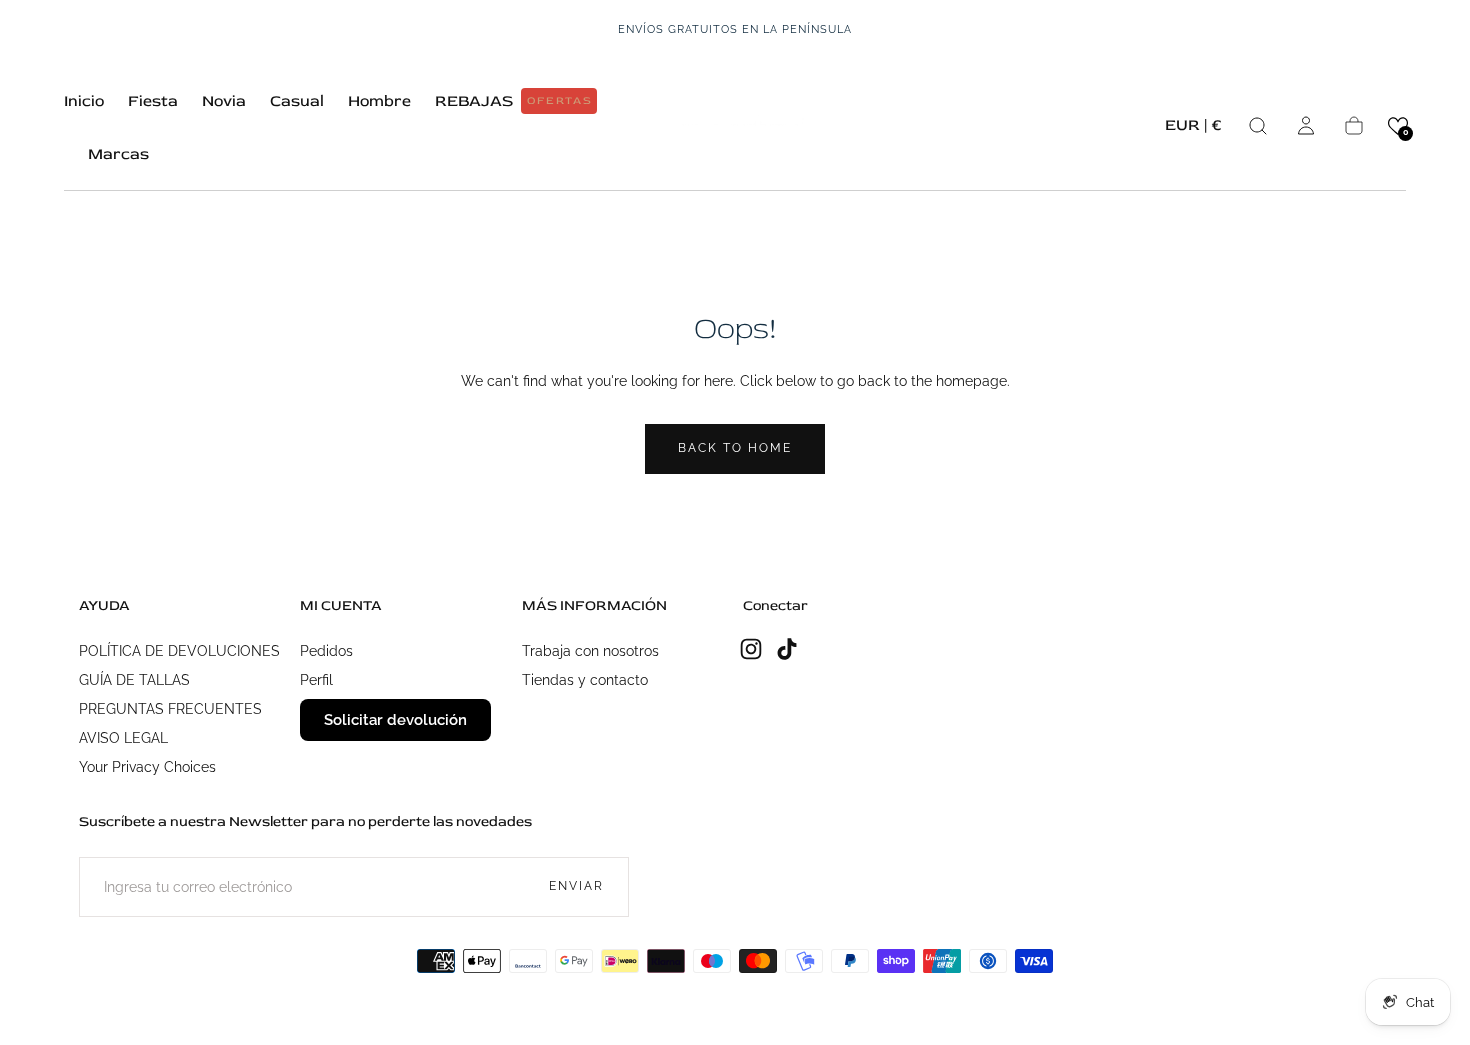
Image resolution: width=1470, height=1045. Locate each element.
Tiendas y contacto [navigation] (585, 680)
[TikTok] (787, 649)
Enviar (576, 886)
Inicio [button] (84, 101)
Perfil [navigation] (316, 680)
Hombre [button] (379, 101)
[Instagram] (751, 649)
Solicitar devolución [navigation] (395, 720)
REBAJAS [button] (514, 101)
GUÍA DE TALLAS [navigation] (134, 680)
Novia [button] (224, 101)
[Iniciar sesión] (1306, 126)
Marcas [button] (118, 154)
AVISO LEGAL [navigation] (123, 738)
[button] (1193, 128)
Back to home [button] (735, 448)
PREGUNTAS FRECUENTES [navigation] (170, 709)
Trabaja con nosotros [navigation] (590, 651)
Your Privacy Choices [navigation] (147, 767)
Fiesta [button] (153, 101)
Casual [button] (297, 101)
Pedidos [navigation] (326, 651)
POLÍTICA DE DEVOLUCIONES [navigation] (179, 651)
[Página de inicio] (735, 125)
